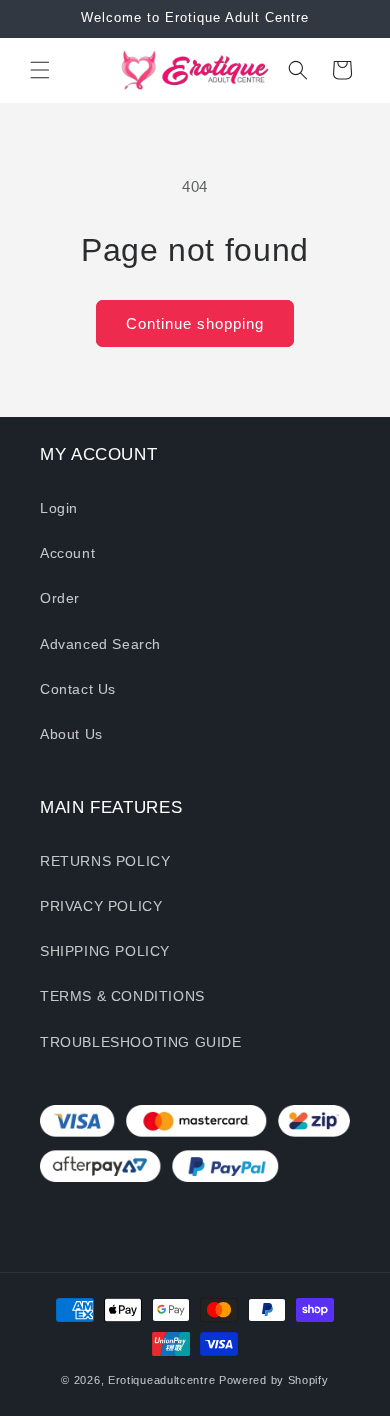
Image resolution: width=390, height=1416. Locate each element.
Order (60, 598)
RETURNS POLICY (105, 861)
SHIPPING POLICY (105, 951)
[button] (40, 70)
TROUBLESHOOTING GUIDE (141, 1042)
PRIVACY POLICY (101, 906)
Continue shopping (195, 323)
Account (67, 553)
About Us (71, 734)
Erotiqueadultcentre (161, 1380)
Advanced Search (100, 644)
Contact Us (78, 689)
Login (59, 508)
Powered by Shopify (274, 1380)
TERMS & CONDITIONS (122, 996)
